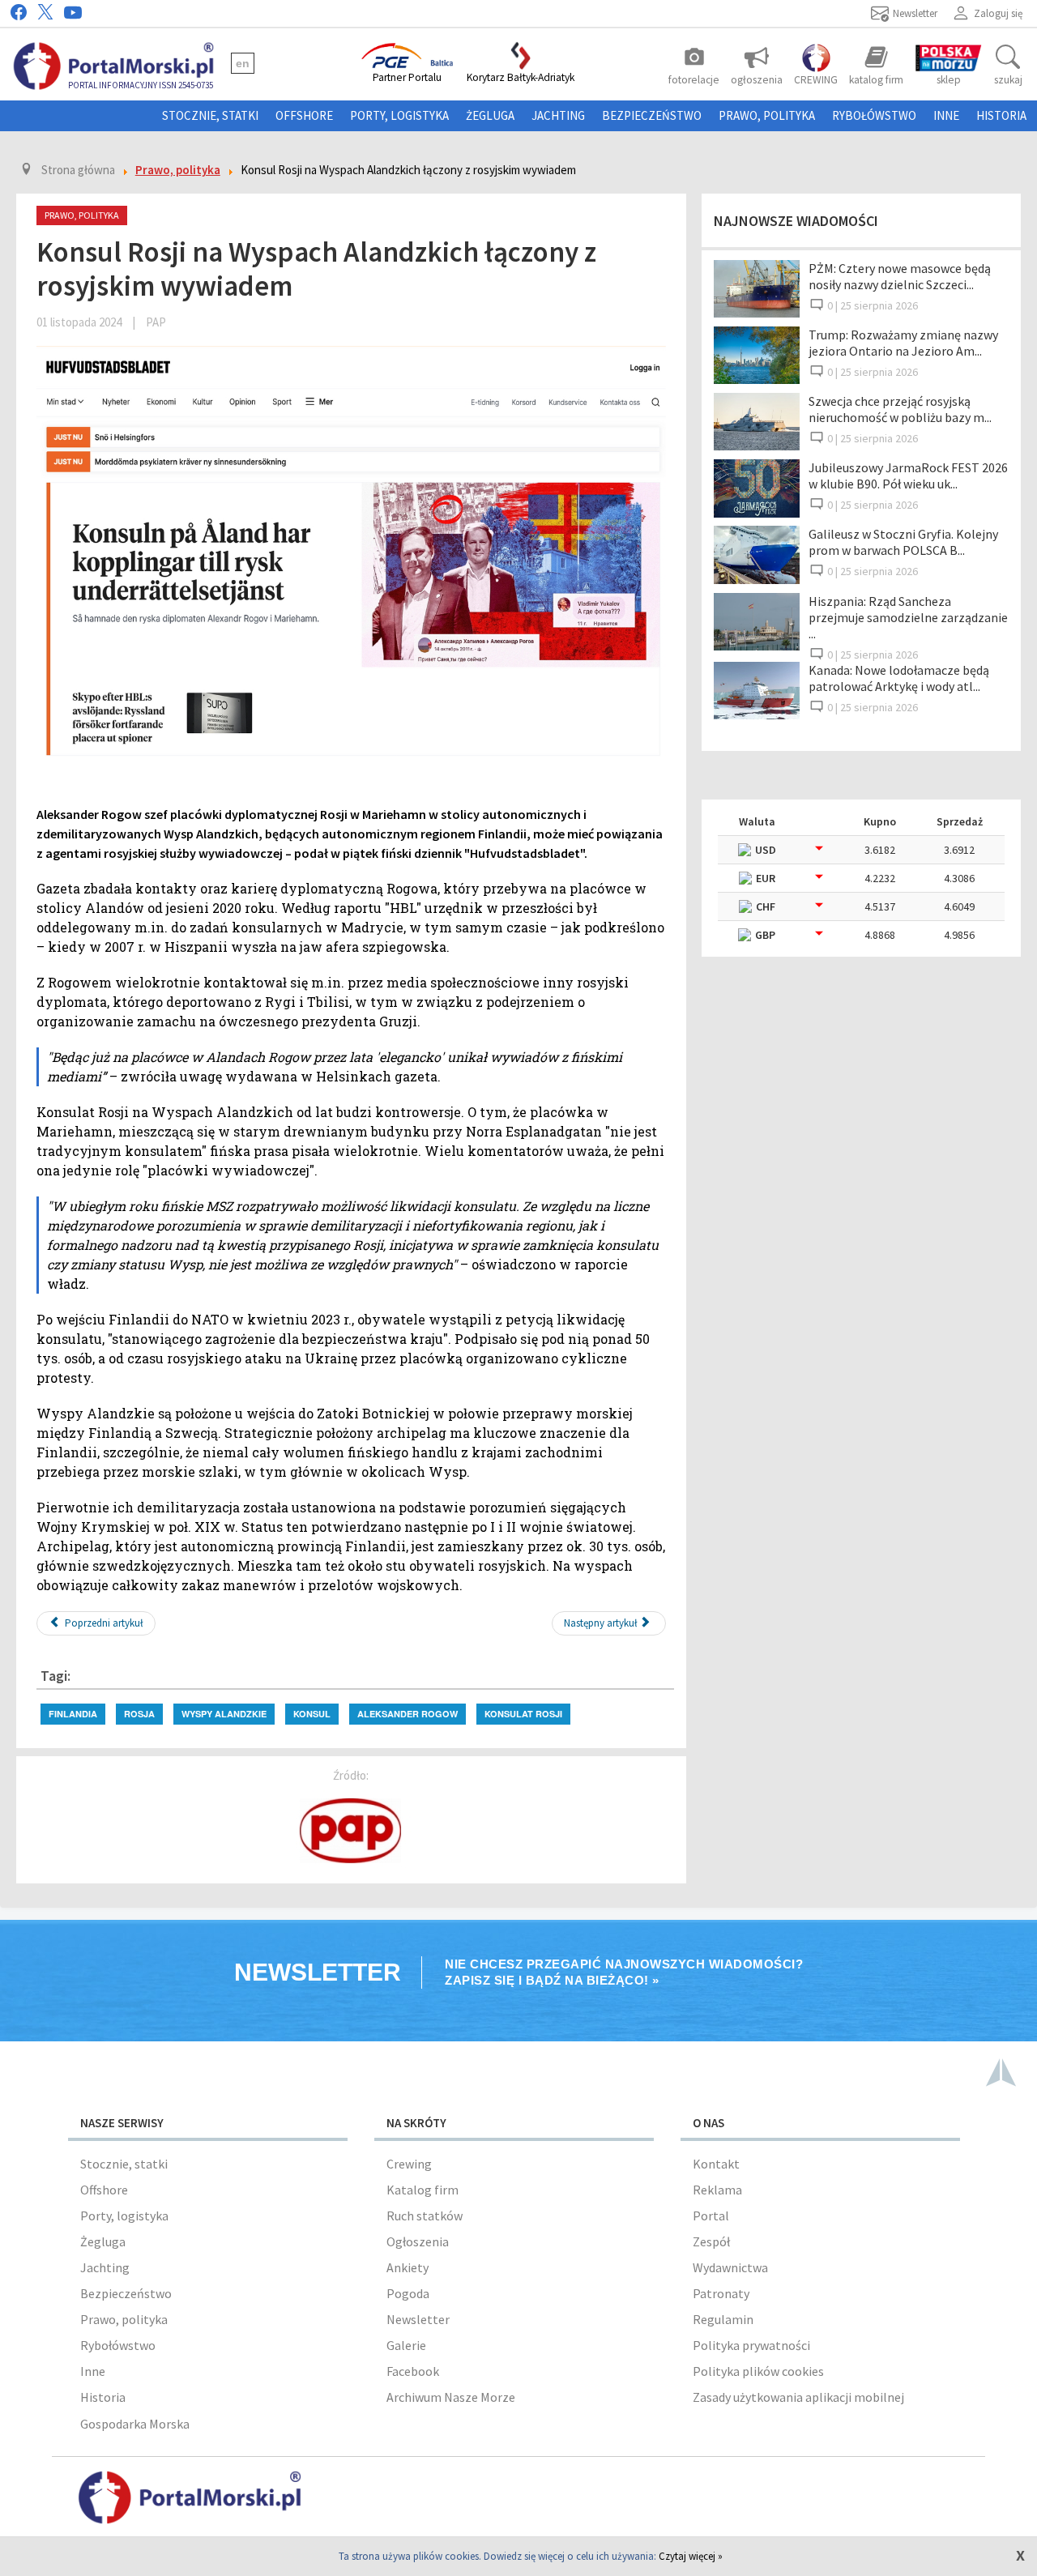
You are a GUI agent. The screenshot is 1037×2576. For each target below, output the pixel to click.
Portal (711, 2216)
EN (243, 63)
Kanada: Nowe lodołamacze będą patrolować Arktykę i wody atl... (899, 678)
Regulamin (723, 2319)
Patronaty (721, 2293)
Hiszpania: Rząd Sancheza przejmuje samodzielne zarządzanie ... (908, 617)
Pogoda (408, 2293)
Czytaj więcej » (691, 2556)
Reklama (717, 2190)
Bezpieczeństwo (652, 115)
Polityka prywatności (751, 2345)
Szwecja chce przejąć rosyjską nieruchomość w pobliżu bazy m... (900, 409)
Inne (946, 115)
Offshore (304, 115)
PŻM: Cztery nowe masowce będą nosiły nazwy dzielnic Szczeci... (900, 276)
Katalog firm (422, 2190)
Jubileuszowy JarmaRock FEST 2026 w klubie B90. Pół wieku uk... (908, 476)
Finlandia (73, 1714)
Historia (1001, 115)
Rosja (139, 1714)
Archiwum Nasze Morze (451, 2397)
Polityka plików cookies (758, 2371)
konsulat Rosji (523, 1714)
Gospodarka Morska (135, 2424)
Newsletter (418, 2319)
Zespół (711, 2241)
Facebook (413, 2371)
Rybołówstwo (874, 115)
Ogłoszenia (418, 2241)
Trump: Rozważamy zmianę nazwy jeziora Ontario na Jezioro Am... (903, 343)
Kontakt (716, 2164)
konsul (312, 1714)
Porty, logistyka (399, 115)
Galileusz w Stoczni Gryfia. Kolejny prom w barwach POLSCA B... (903, 542)
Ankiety (408, 2267)
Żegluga (490, 115)
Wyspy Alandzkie (224, 1714)
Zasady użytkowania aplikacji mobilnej (798, 2397)
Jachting (558, 115)
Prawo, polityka (767, 115)
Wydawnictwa (730, 2267)
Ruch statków (425, 2216)
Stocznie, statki (210, 115)
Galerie (406, 2345)
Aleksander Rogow (408, 1714)
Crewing (409, 2164)
